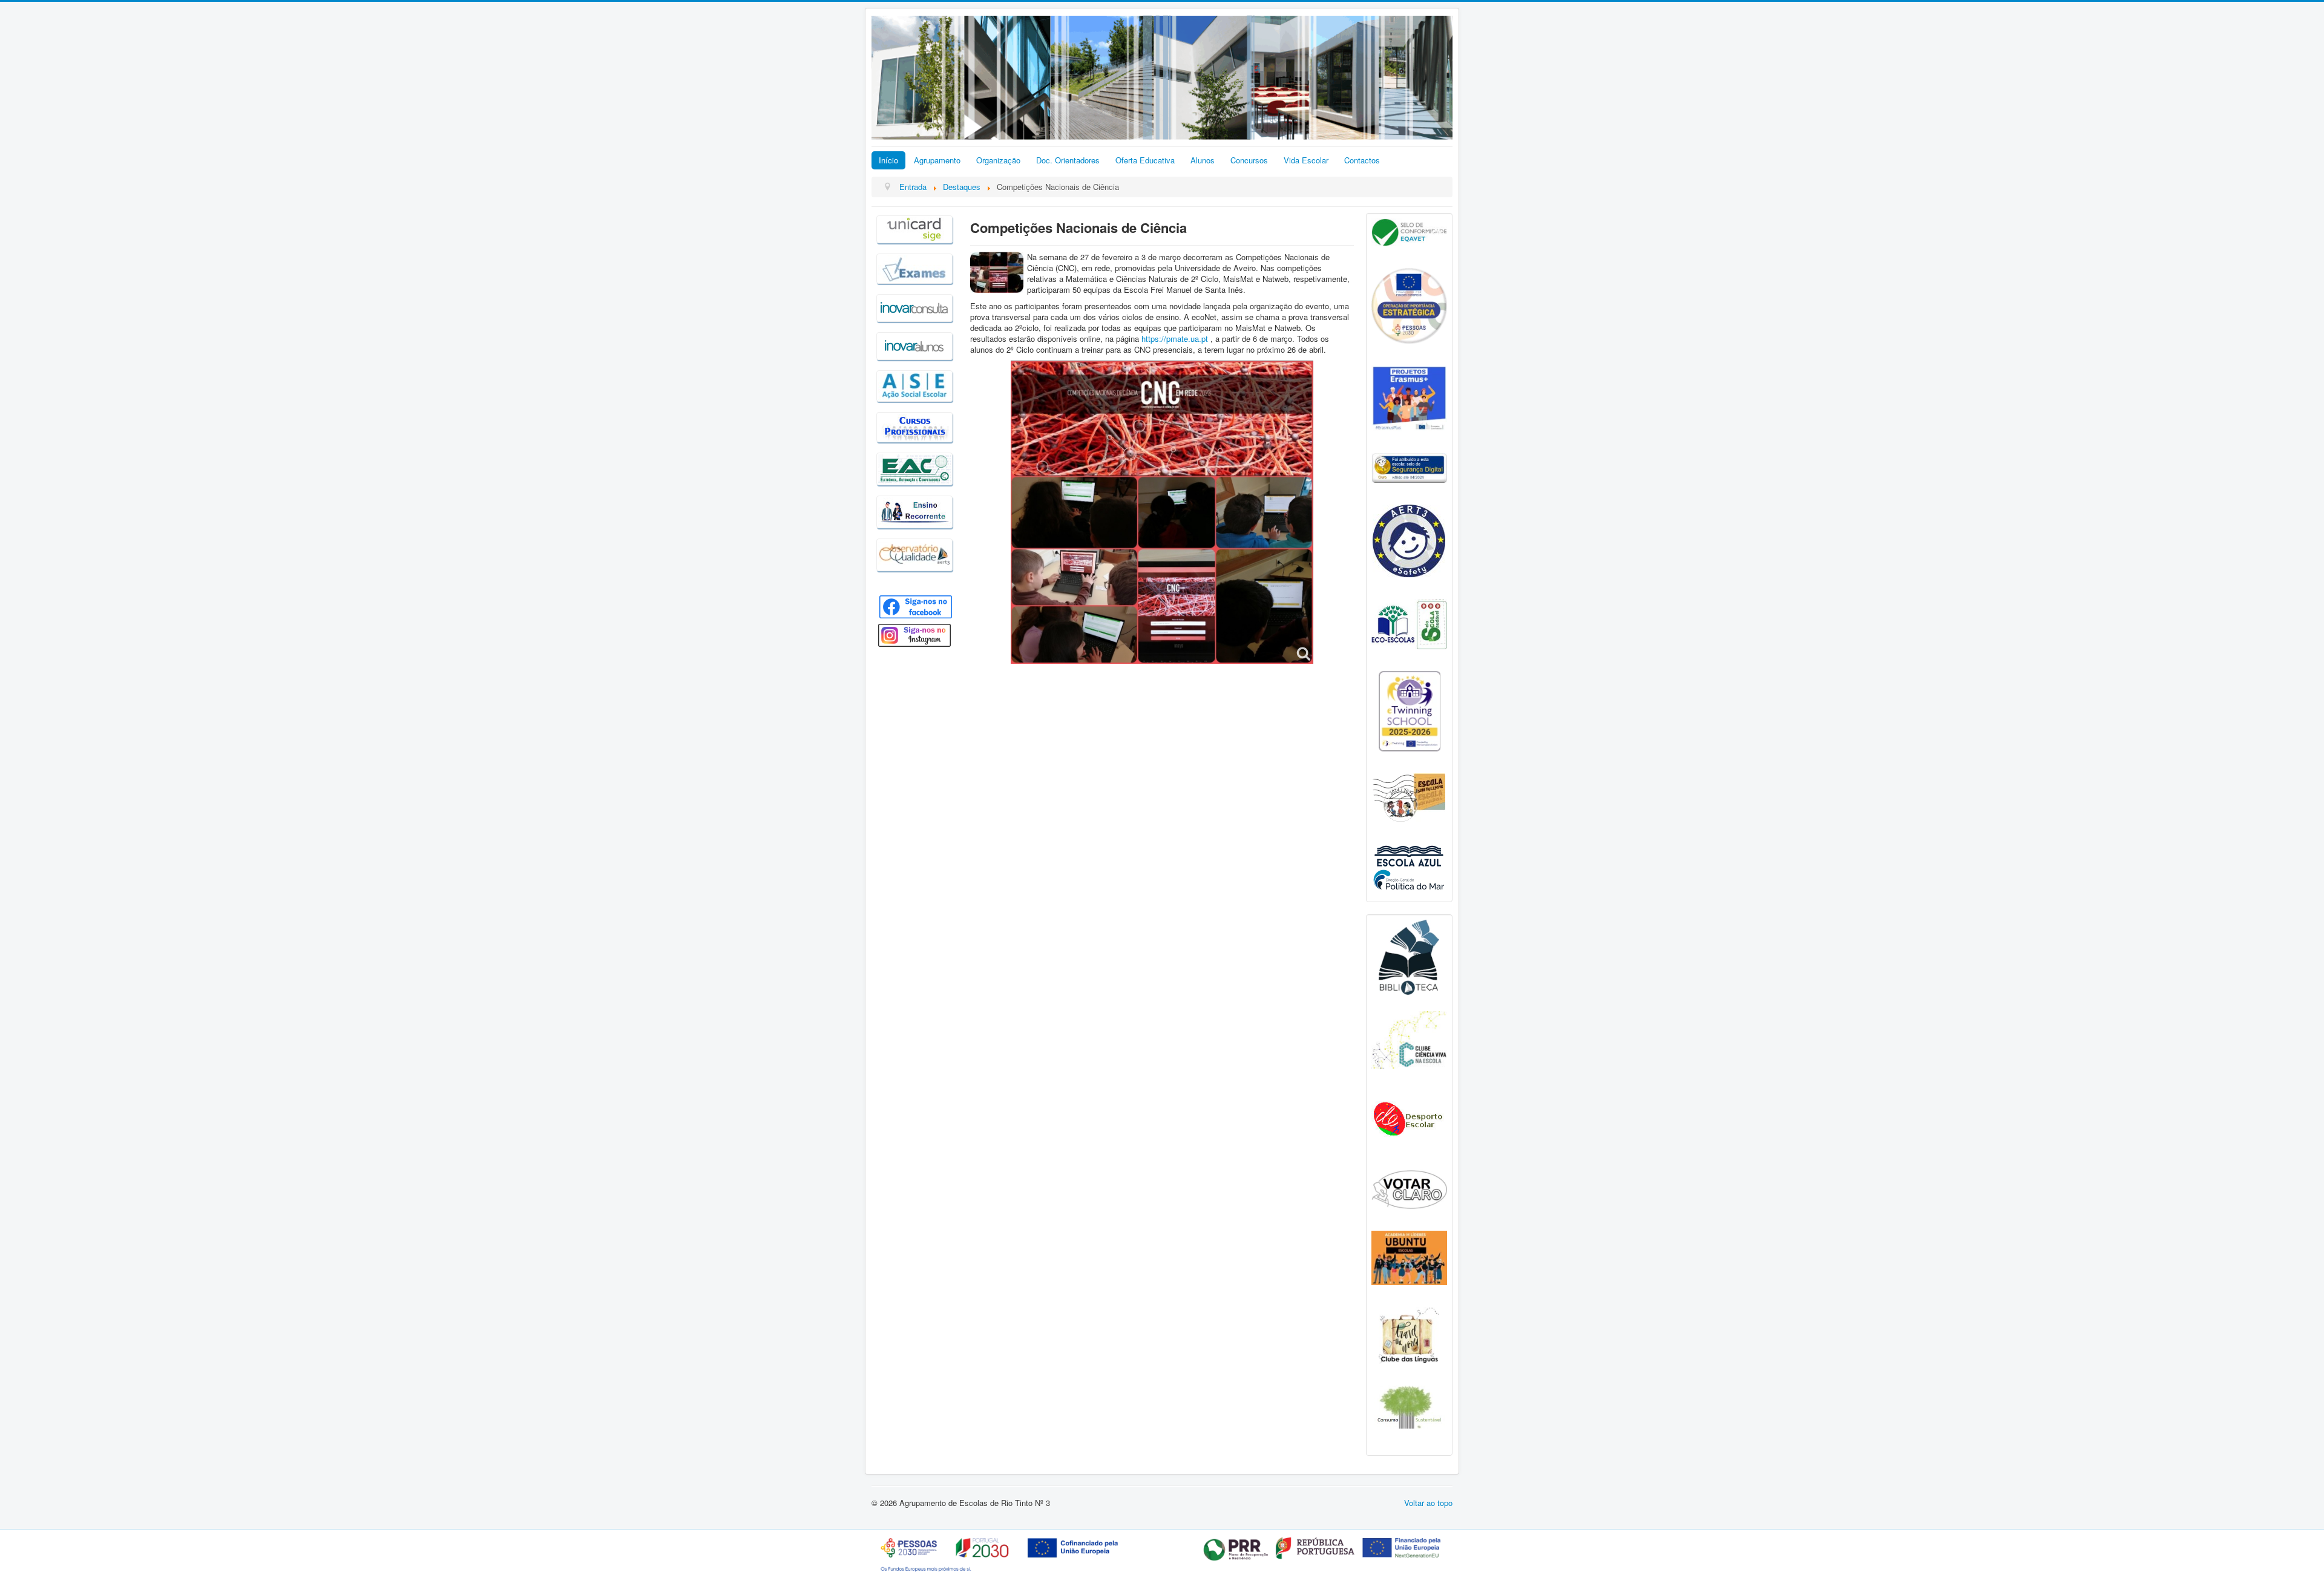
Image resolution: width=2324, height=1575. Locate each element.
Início (888, 160)
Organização (998, 160)
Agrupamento (937, 160)
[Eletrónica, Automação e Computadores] (914, 467)
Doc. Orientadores (1068, 160)
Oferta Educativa (1145, 160)
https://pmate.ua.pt (1175, 339)
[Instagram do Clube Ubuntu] (1409, 1256)
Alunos (1203, 160)
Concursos (1249, 160)
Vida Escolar (1306, 160)
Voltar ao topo (1428, 1503)
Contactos (1362, 160)
